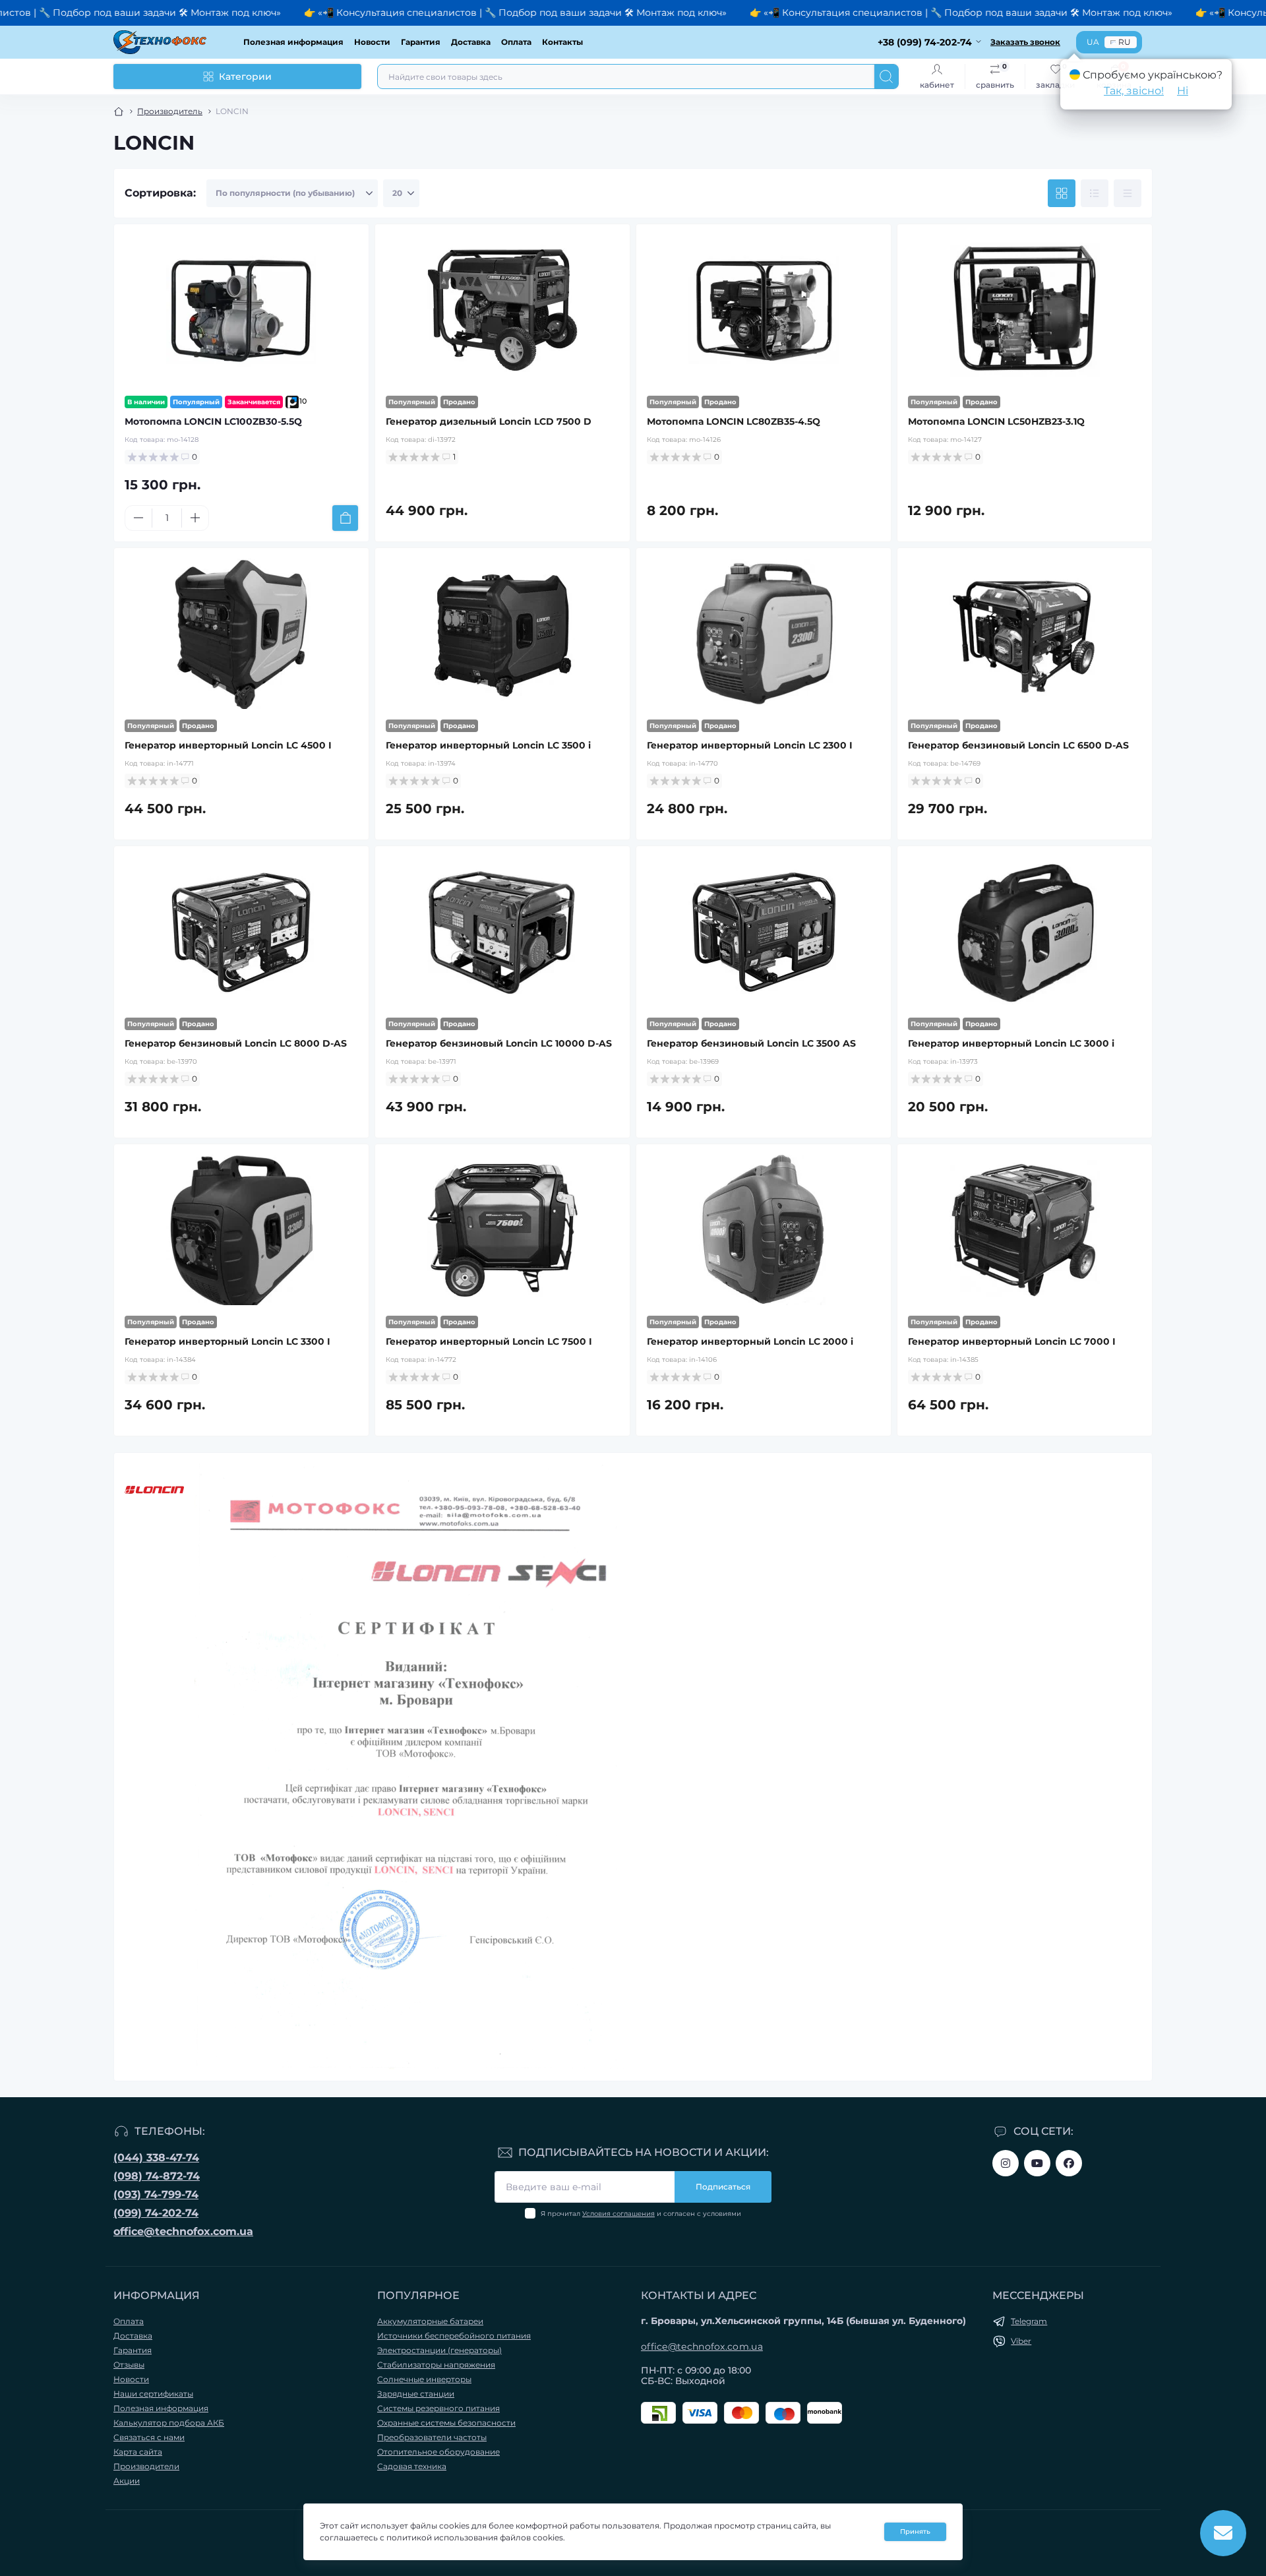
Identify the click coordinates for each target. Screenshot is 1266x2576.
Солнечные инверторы (424, 2379)
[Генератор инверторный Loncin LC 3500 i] (502, 634)
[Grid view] (1062, 193)
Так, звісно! (1134, 91)
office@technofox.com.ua (183, 2231)
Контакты (562, 42)
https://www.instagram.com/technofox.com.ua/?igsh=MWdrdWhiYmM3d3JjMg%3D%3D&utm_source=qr (1006, 2163)
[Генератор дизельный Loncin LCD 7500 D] (502, 310)
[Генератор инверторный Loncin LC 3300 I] (241, 1230)
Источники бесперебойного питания (454, 2336)
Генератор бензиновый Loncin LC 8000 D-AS (236, 1043)
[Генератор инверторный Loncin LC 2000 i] (764, 1230)
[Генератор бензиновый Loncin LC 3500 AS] (764, 932)
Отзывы (129, 2365)
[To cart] (345, 518)
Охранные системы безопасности (446, 2423)
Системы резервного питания (438, 2408)
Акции (127, 2481)
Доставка (471, 42)
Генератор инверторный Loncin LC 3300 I (227, 1341)
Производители (146, 2466)
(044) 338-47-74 (156, 2158)
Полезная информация (293, 42)
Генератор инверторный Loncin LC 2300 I (750, 745)
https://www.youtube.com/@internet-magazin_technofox (1037, 2163)
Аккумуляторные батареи (430, 2321)
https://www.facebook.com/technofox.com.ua (1069, 2163)
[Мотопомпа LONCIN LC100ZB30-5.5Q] (241, 310)
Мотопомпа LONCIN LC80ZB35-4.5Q (734, 421)
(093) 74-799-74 (156, 2194)
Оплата (516, 42)
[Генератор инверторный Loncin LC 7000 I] (1025, 1230)
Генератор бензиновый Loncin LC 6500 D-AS (1018, 745)
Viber (1021, 2341)
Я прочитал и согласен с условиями (641, 2214)
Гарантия (421, 42)
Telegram (1029, 2321)
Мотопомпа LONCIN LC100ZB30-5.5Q (213, 421)
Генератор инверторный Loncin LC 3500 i (488, 745)
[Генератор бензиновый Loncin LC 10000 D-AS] (502, 932)
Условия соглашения (618, 2214)
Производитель (170, 111)
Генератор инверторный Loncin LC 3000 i (1011, 1043)
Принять (915, 2531)
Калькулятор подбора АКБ (169, 2423)
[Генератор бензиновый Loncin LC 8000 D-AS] (241, 932)
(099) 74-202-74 (156, 2213)
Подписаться (723, 2187)
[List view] (1095, 193)
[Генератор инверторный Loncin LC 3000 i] (1025, 932)
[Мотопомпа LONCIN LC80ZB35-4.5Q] (764, 310)
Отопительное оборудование (438, 2452)
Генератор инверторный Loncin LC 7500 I (489, 1341)
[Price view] (1128, 193)
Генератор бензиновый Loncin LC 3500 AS (751, 1043)
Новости (372, 42)
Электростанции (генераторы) (439, 2350)
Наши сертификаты (153, 2394)
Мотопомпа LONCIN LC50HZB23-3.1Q (996, 421)
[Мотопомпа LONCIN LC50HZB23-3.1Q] (1025, 310)
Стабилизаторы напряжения (436, 2365)
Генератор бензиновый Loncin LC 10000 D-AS (499, 1043)
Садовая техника (412, 2466)
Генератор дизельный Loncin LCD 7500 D (489, 421)
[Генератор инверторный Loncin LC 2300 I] (764, 634)
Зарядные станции (416, 2394)
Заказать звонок (1025, 42)
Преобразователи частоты (432, 2437)
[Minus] (138, 518)
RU (1125, 42)
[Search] (886, 77)
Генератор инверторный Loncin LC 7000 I (1012, 1341)
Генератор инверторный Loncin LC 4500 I (228, 745)
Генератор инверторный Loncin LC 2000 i (750, 1341)
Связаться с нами (149, 2437)
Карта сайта (138, 2452)
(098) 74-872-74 (157, 2176)
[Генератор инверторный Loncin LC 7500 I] (502, 1230)
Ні (1183, 91)
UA (1093, 42)
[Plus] (195, 518)
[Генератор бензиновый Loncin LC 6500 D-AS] (1025, 634)
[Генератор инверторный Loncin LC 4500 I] (241, 634)
